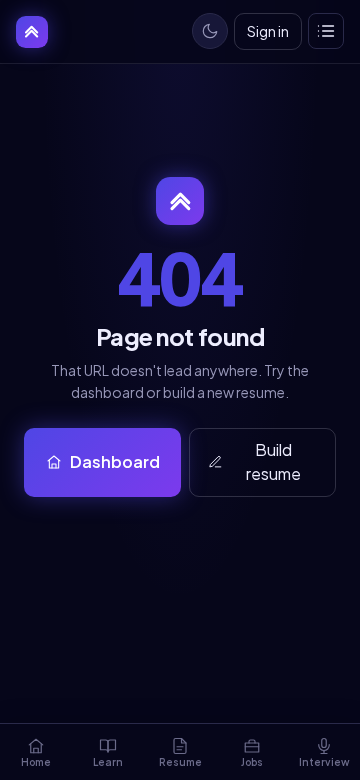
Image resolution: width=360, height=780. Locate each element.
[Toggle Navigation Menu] (326, 31)
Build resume (273, 461)
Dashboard (115, 461)
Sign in (268, 31)
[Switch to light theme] (210, 31)
